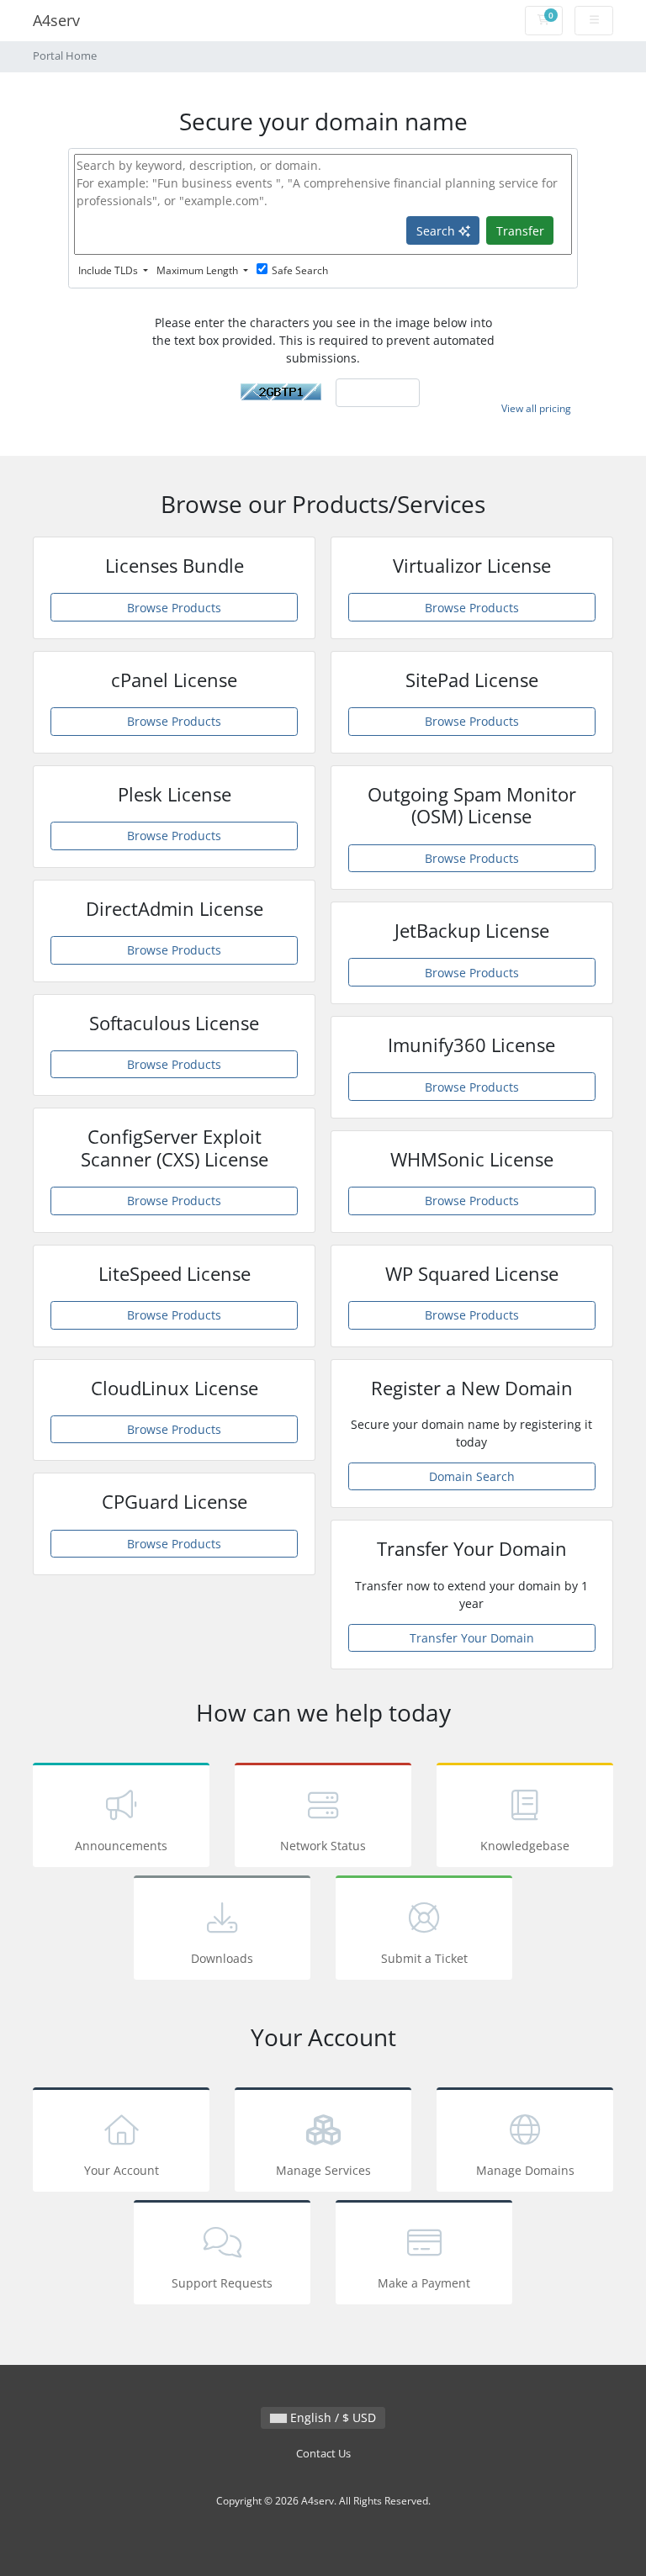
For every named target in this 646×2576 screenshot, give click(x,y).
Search (437, 231)
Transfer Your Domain (472, 1638)
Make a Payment (424, 2283)
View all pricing (536, 408)
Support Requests (222, 2283)
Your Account (122, 2170)
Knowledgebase (525, 1846)
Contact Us (323, 2454)
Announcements (121, 1846)
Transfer (520, 231)
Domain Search (472, 1476)
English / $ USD (331, 2417)
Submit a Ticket (424, 1958)
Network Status (323, 1846)
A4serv (56, 20)
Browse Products (174, 608)
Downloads (222, 1958)
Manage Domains (525, 2170)
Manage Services (323, 2170)
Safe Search (300, 270)
